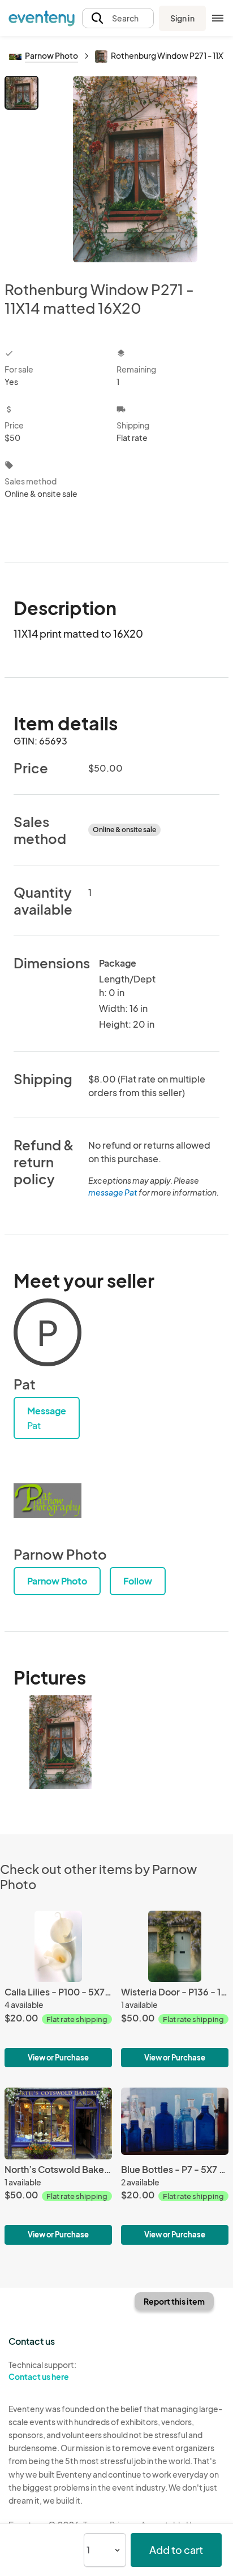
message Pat (113, 1192)
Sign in (182, 18)
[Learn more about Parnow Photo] (48, 1500)
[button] (118, 18)
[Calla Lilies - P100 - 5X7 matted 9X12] (58, 1989)
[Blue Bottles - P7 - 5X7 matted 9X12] (175, 2166)
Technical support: (42, 2371)
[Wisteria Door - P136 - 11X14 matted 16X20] (175, 1989)
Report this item (174, 2301)
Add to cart (176, 2550)
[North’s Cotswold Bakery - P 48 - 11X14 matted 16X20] (58, 2166)
